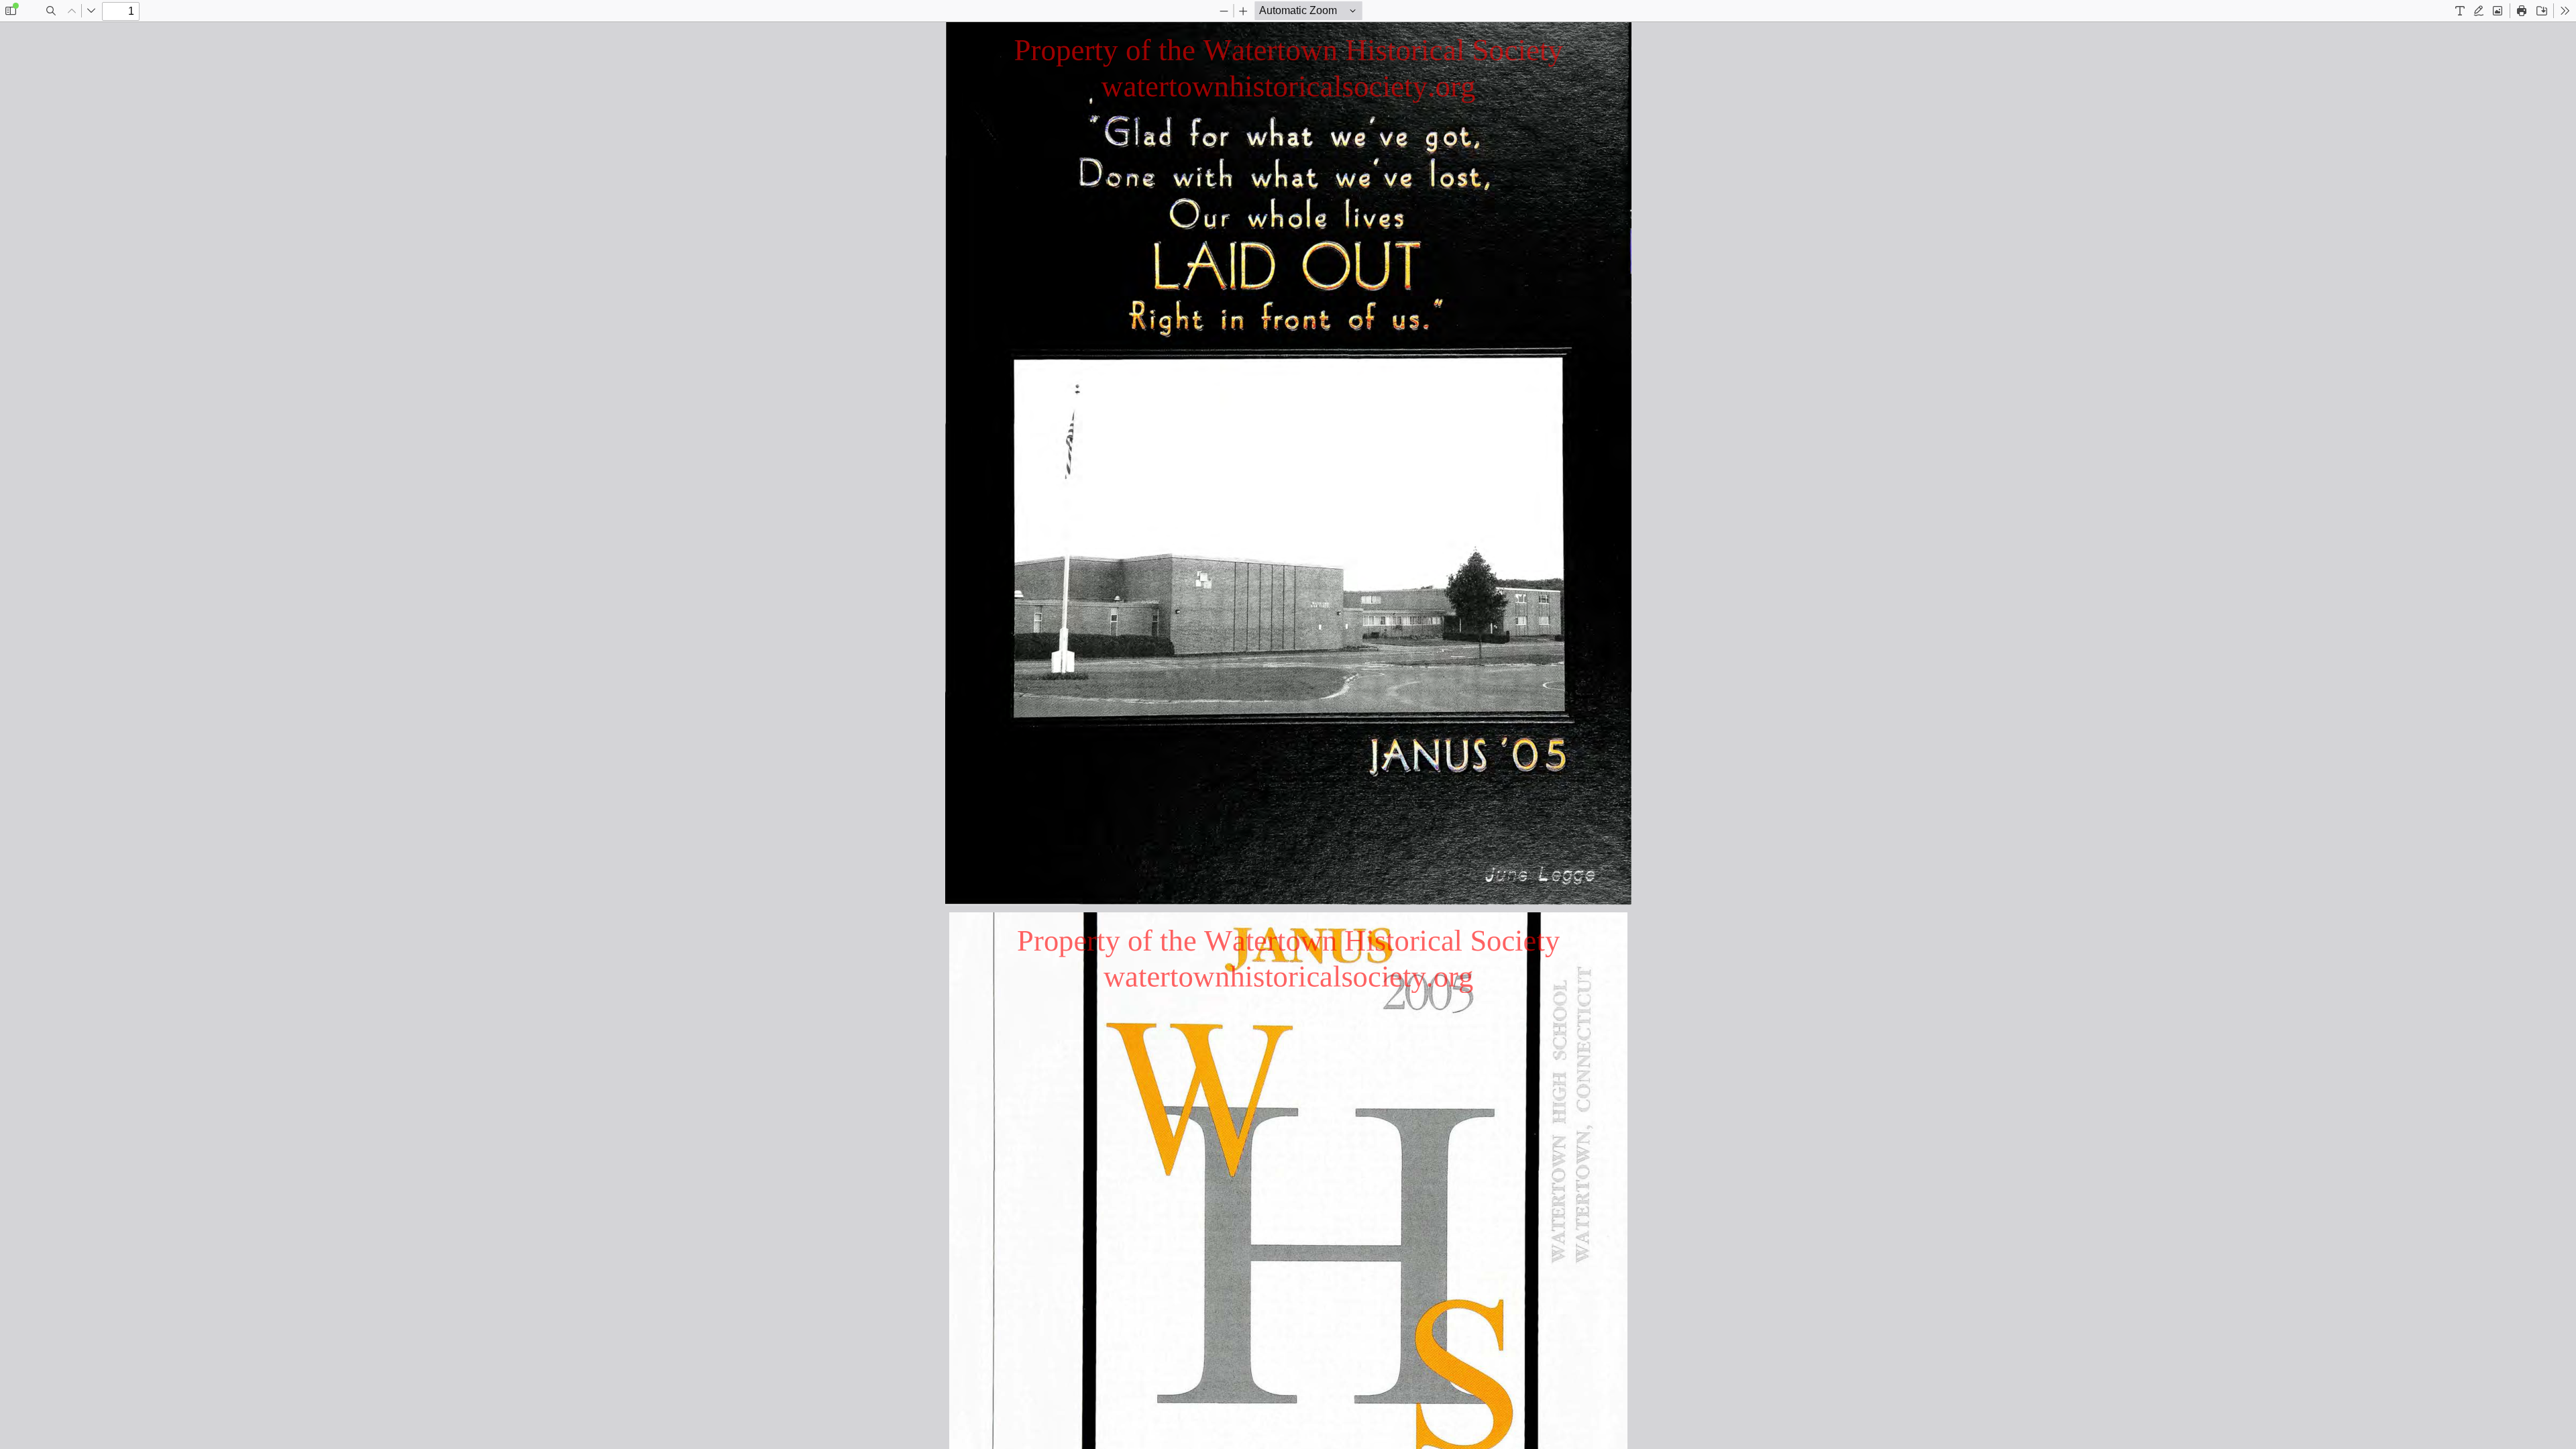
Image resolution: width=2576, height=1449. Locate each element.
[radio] (2460, 11)
